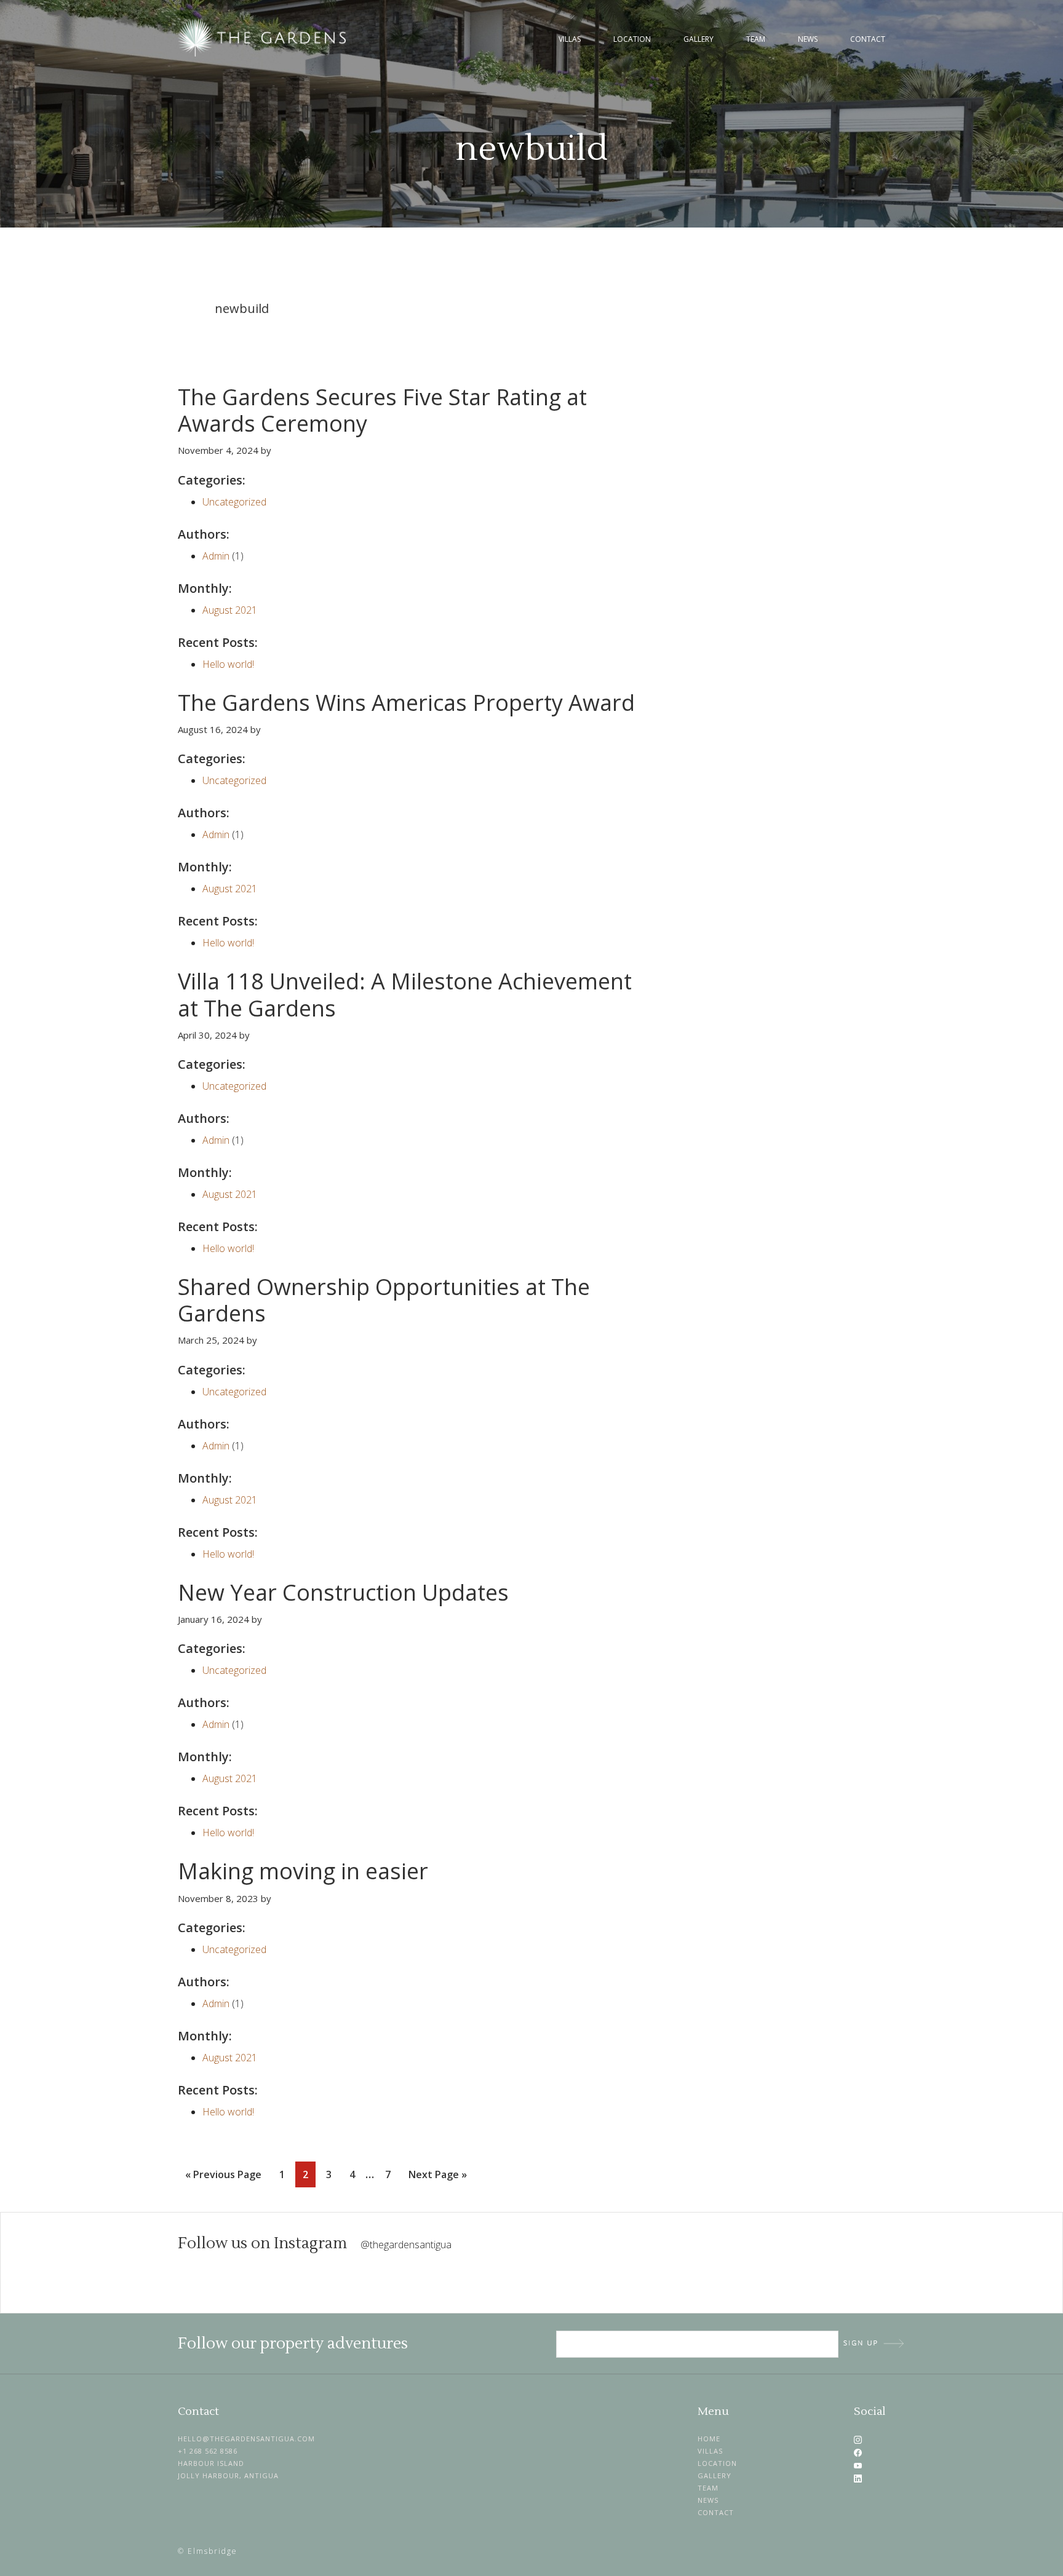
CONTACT (716, 2512)
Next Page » (437, 2177)
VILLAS (710, 2451)
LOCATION (717, 2463)
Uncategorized (234, 502)
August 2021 (230, 610)
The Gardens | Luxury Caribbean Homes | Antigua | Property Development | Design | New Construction (264, 38)
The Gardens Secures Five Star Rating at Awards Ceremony (382, 410)
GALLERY (715, 2475)
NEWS (708, 2500)
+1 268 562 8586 (208, 2451)
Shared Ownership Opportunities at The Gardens (384, 1300)
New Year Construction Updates (343, 1592)
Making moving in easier (303, 1871)
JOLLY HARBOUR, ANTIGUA (228, 2475)
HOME (709, 2439)
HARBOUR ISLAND (211, 2463)
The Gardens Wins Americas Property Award (406, 703)
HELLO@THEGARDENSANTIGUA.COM (246, 2439)
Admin (216, 556)
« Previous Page (223, 2177)
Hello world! (228, 664)
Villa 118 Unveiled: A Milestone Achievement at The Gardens (405, 994)
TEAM (708, 2488)
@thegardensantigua (406, 2245)
